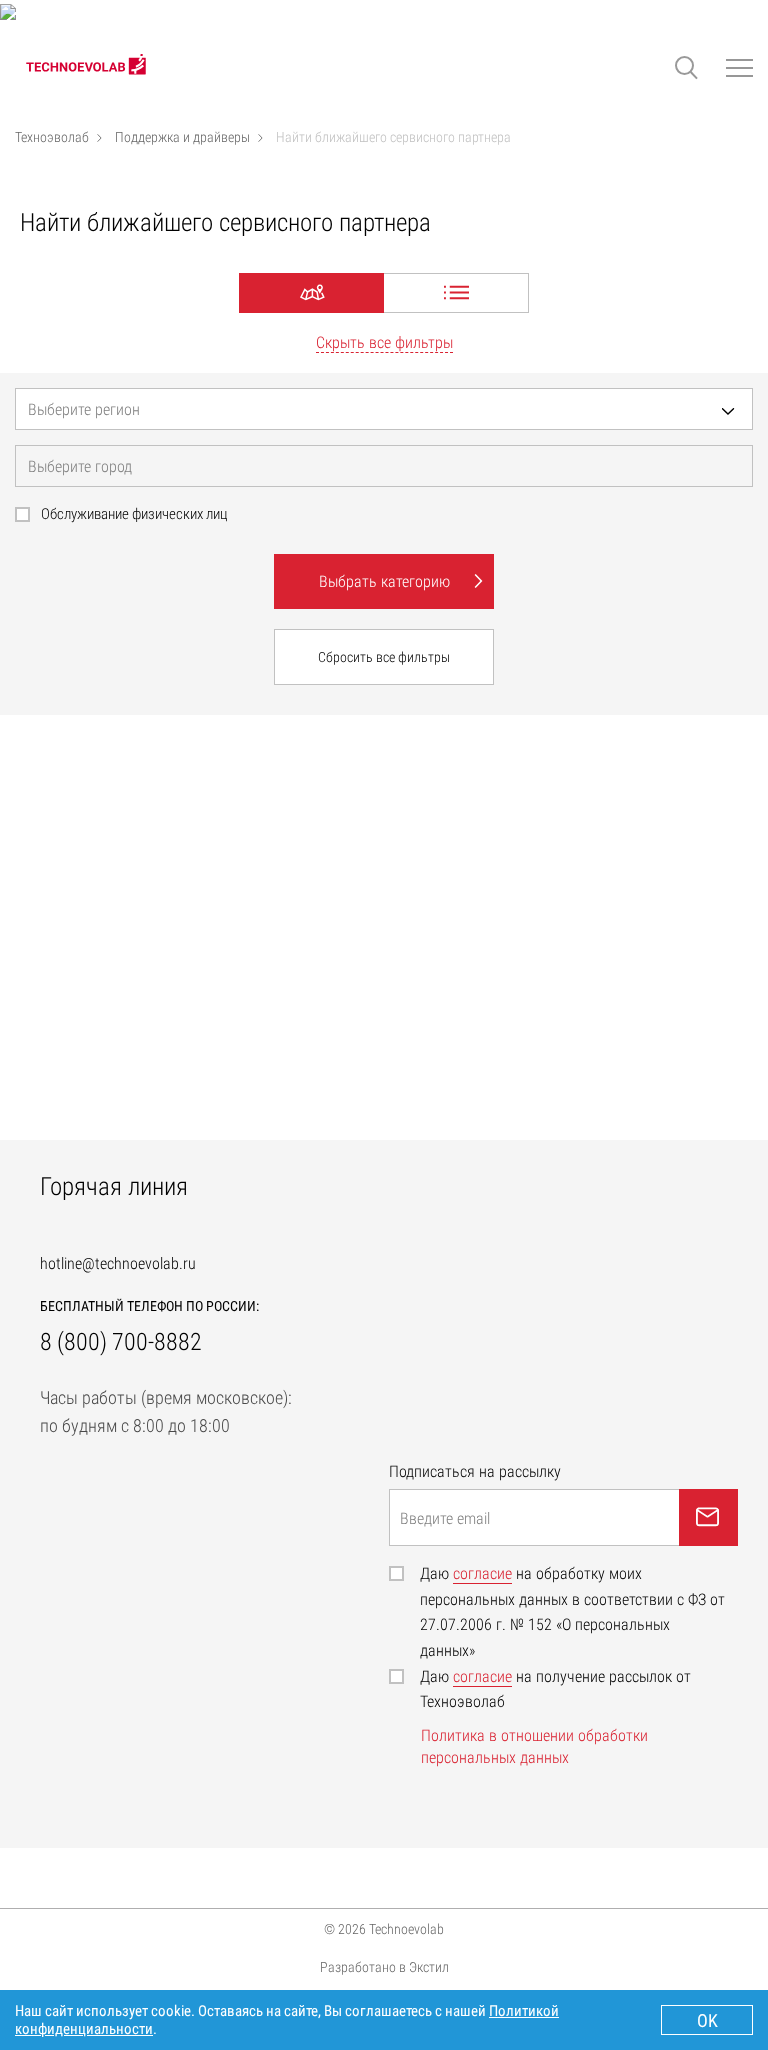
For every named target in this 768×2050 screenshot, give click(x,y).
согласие (482, 1573)
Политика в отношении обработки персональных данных (534, 1746)
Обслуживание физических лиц (134, 514)
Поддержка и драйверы (182, 137)
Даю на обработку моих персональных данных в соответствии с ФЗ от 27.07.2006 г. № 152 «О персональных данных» (572, 1612)
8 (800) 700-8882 (121, 1342)
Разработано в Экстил (384, 1965)
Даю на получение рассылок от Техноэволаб (555, 1689)
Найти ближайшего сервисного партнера (393, 137)
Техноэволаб (52, 137)
